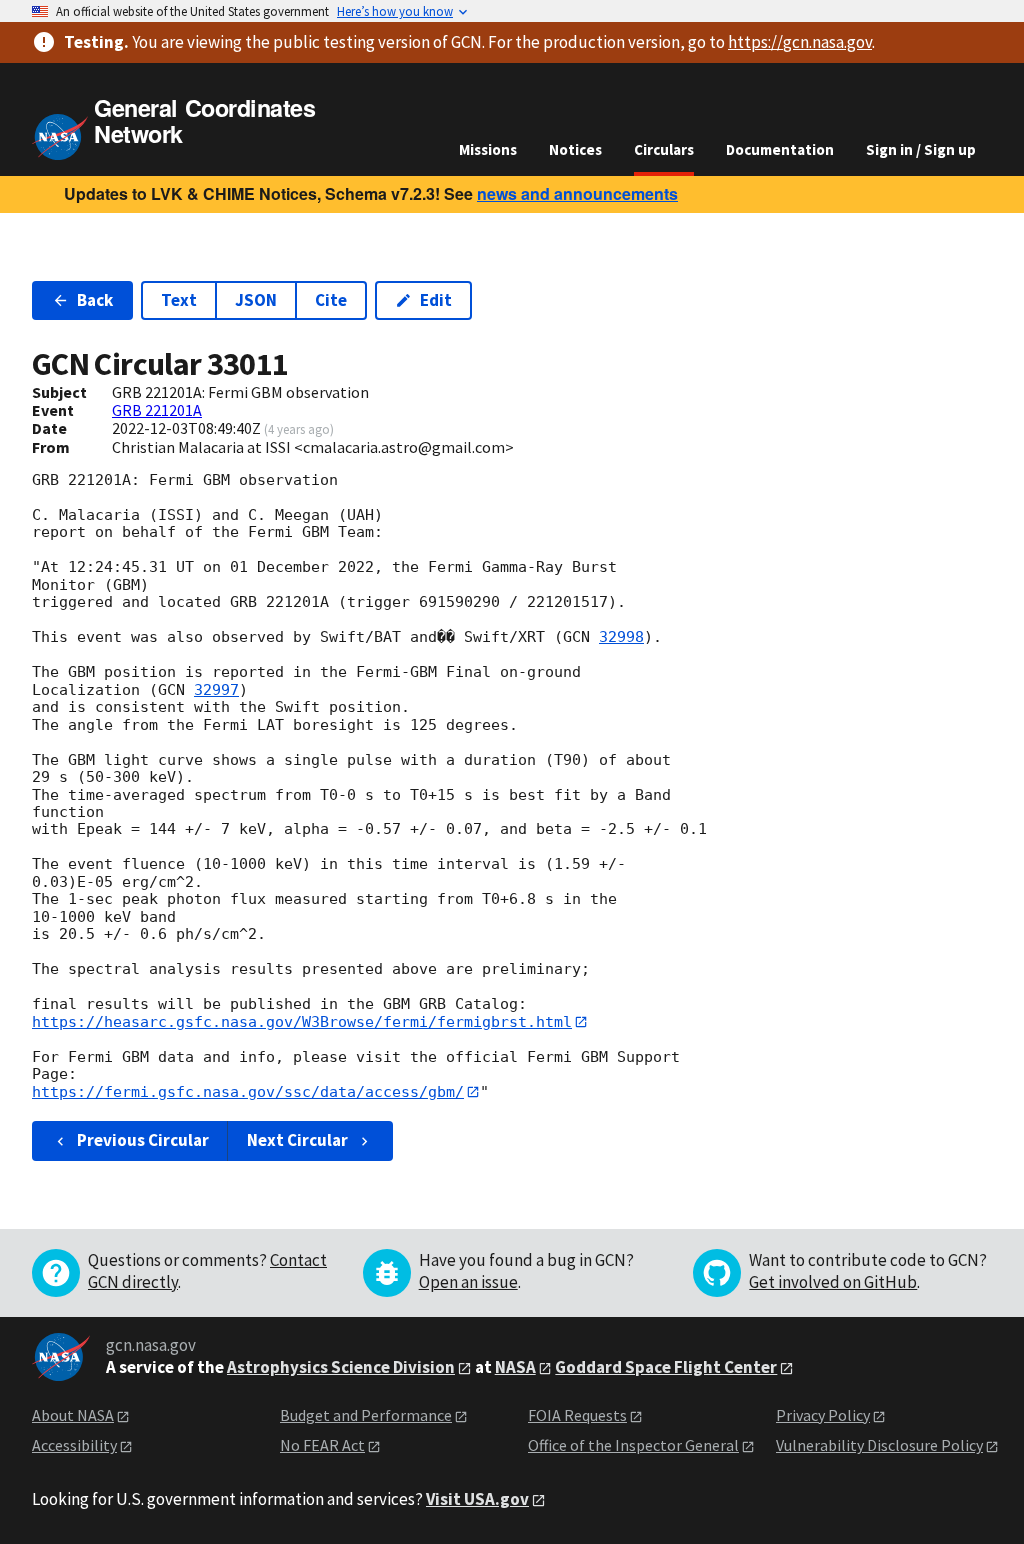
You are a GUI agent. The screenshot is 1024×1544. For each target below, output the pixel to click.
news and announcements (577, 193)
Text (179, 300)
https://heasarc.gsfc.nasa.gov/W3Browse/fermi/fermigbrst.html (302, 1022)
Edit (436, 300)
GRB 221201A (157, 410)
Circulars (664, 149)
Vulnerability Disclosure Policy (879, 1445)
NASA (515, 1367)
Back (95, 300)
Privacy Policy (823, 1415)
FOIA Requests (577, 1415)
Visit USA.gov (477, 1499)
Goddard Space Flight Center (666, 1367)
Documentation (780, 149)
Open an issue (468, 1282)
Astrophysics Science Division (341, 1367)
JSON (256, 300)
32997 (216, 690)
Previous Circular (143, 1140)
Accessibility (74, 1445)
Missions (488, 149)
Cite (331, 300)
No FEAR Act (322, 1445)
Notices (575, 149)
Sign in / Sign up (921, 149)
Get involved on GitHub (833, 1282)
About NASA (73, 1415)
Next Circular (297, 1140)
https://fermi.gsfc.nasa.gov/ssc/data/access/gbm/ (248, 1092)
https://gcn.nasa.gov (800, 42)
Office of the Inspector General (633, 1445)
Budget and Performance (366, 1415)
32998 (621, 637)
